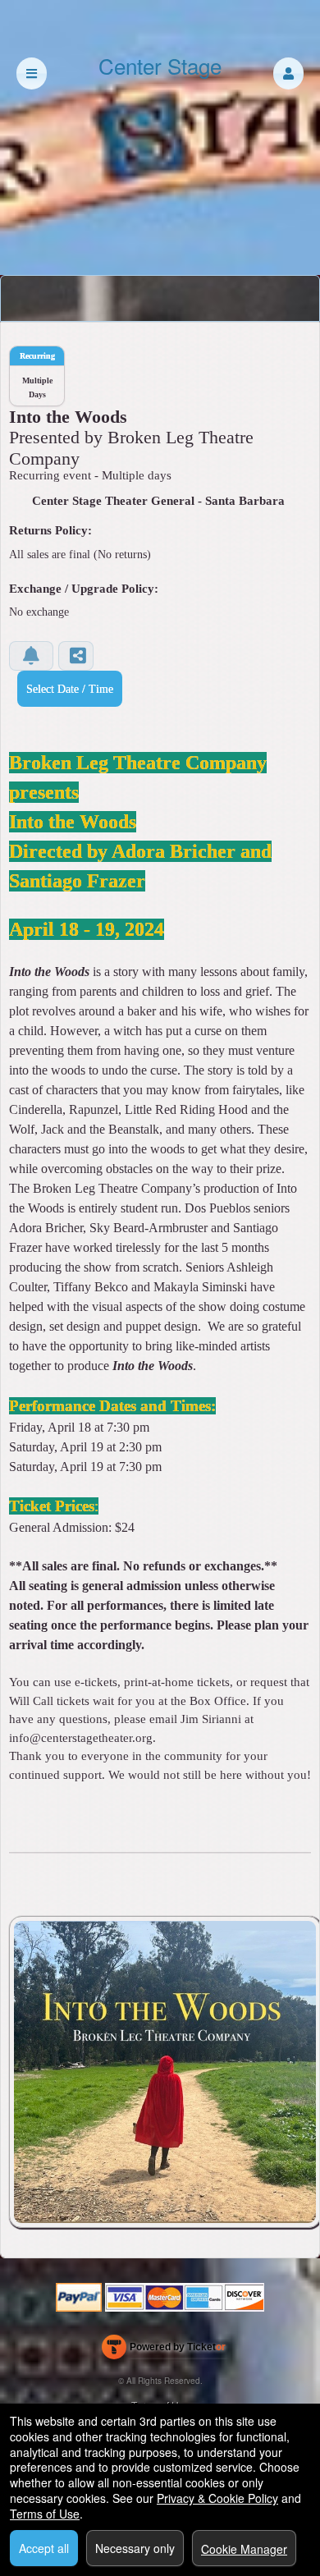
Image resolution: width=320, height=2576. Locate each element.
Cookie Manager (244, 2549)
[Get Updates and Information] (31, 656)
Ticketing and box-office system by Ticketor (164, 2350)
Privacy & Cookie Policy (217, 2498)
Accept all (44, 2548)
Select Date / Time (70, 689)
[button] (288, 73)
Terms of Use (45, 2514)
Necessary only (135, 2548)
